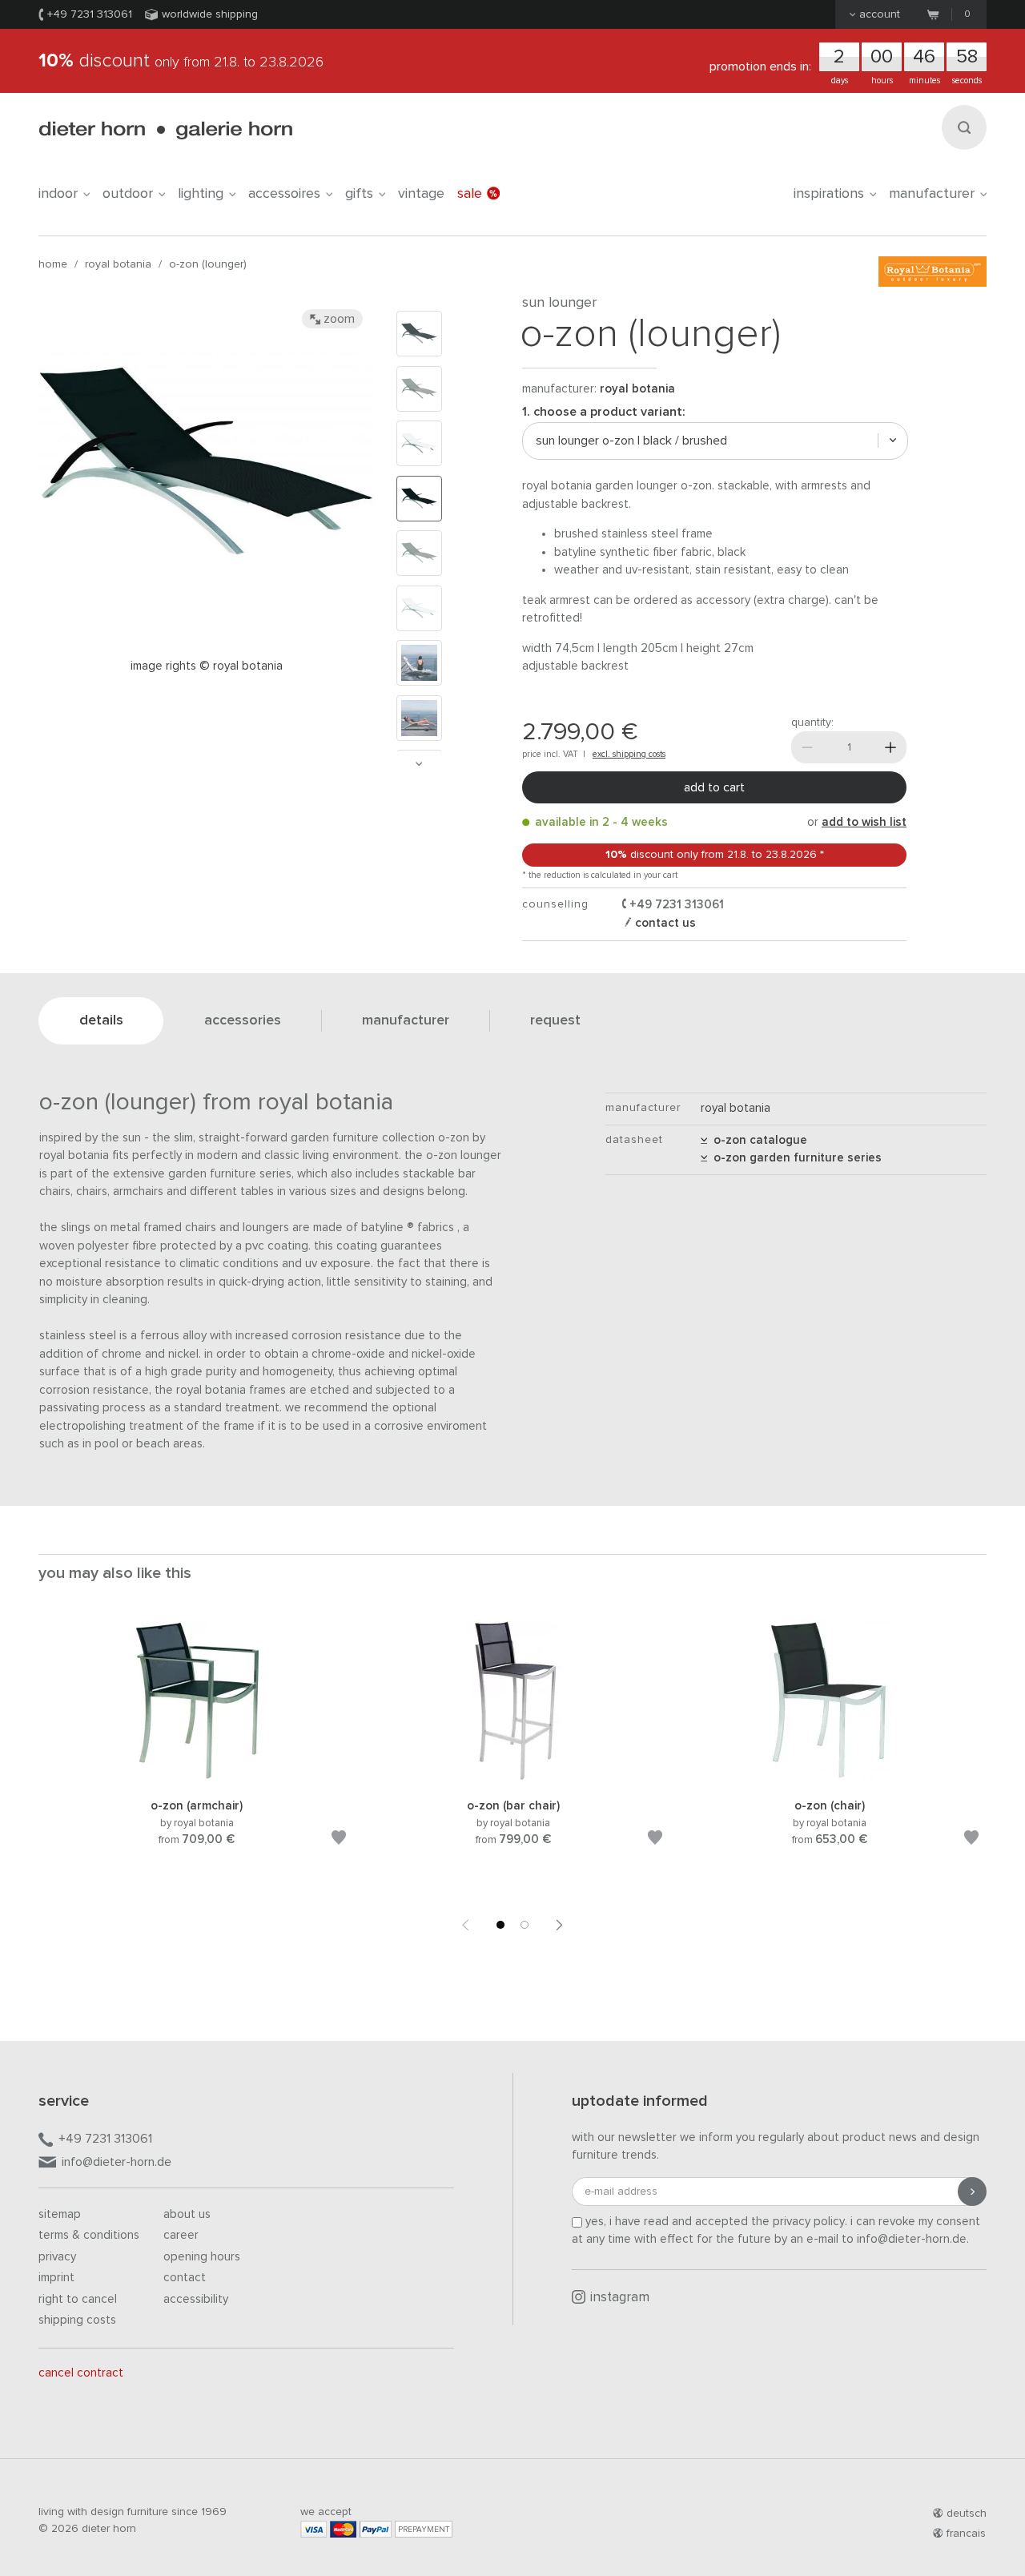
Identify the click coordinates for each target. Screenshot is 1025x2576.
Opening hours (202, 2257)
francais (966, 2534)
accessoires (284, 194)
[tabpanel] (197, 1753)
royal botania (118, 264)
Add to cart (714, 787)
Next (419, 764)
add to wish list (864, 822)
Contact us (664, 923)
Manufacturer (932, 194)
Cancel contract (81, 2373)
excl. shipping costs (629, 754)
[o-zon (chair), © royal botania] (830, 1778)
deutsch (967, 2514)
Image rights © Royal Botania (207, 666)
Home (53, 264)
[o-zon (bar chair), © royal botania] (513, 1778)
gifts (359, 194)
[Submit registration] (972, 2192)
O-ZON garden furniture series (794, 1158)
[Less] (807, 747)
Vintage (421, 194)
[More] (890, 747)
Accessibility (196, 2299)
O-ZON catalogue (757, 1140)
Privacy (57, 2257)
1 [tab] (500, 1925)
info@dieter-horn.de (117, 2162)
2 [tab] (525, 1925)
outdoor (128, 194)
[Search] (964, 127)
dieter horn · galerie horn (165, 130)
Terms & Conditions (89, 2235)
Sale (470, 194)
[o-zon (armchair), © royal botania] (197, 1778)
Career (181, 2235)
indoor (58, 194)
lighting (201, 194)
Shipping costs (77, 2320)
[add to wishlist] (339, 1840)
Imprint (56, 2278)
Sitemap (60, 2214)
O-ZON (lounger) (208, 264)
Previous (465, 1925)
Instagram (620, 2298)
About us (187, 2214)
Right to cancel (78, 2299)
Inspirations (829, 194)
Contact (185, 2278)
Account (880, 14)
